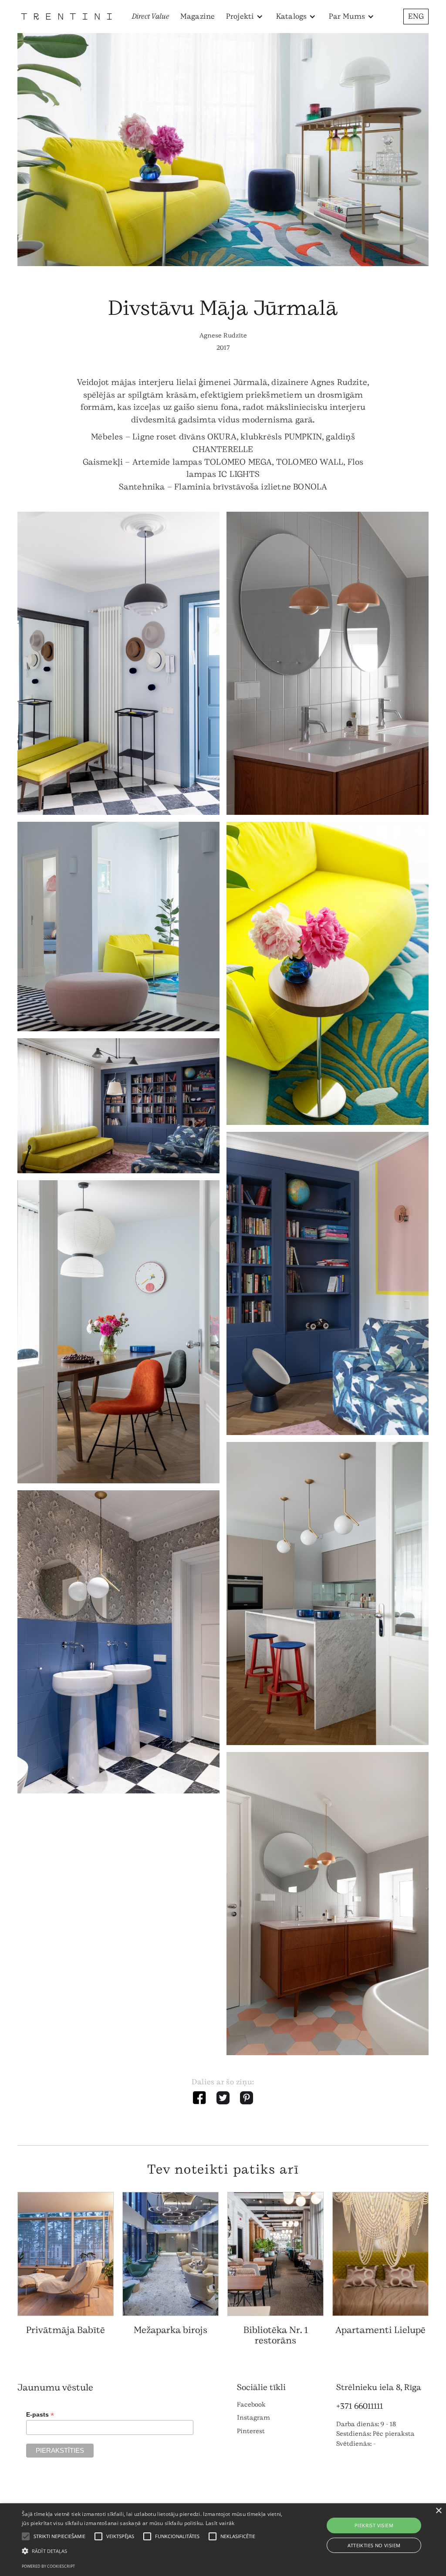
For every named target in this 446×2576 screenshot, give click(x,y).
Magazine (198, 16)
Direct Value (151, 16)
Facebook (251, 2405)
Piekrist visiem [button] (374, 2525)
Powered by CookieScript (48, 2566)
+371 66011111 (360, 2406)
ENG (416, 16)
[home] (66, 16)
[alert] (223, 2540)
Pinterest (251, 2431)
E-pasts (40, 2415)
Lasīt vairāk (220, 2523)
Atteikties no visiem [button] (374, 2545)
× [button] (438, 2511)
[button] (245, 17)
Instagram (253, 2418)
